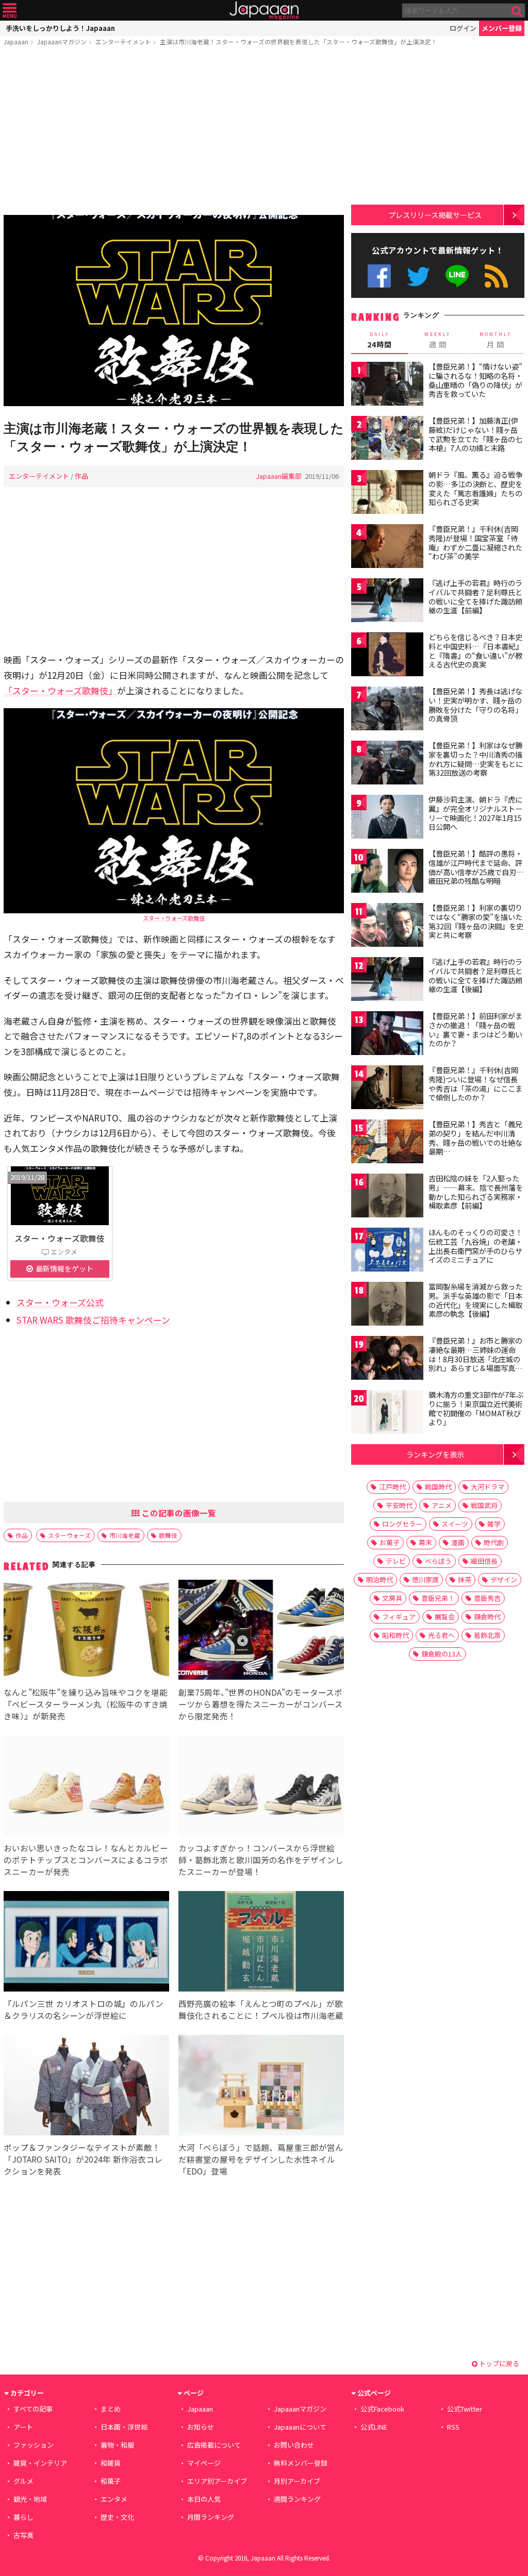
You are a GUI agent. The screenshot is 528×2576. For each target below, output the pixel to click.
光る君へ (441, 1635)
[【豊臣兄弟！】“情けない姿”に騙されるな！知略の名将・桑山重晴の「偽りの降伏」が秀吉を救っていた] (387, 385)
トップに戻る (498, 2363)
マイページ (204, 2463)
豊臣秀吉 (487, 1598)
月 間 (496, 340)
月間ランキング (211, 2517)
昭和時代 (395, 1635)
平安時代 (399, 1505)
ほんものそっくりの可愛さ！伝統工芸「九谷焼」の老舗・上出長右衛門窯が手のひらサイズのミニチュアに (475, 1246)
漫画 (458, 1542)
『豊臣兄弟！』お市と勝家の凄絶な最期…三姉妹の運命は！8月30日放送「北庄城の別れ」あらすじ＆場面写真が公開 (475, 1359)
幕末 (425, 1542)
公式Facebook (379, 276)
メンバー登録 (502, 28)
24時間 (379, 340)
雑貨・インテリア (40, 2463)
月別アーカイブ (297, 2481)
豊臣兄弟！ (438, 1598)
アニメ (442, 1505)
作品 (81, 476)
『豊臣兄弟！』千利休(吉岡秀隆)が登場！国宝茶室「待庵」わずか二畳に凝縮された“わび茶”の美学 (475, 542)
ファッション (34, 2445)
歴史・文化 (117, 2517)
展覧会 (445, 1617)
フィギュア (399, 1617)
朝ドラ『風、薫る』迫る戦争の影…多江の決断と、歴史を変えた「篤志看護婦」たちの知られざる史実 (475, 488)
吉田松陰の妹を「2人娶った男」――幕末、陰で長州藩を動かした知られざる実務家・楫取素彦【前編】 (476, 1192)
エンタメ (114, 2499)
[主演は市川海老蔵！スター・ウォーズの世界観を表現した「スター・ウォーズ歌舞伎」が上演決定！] (174, 312)
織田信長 (484, 1561)
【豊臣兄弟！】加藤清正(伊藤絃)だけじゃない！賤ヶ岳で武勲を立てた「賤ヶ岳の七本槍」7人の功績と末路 (475, 434)
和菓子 (111, 2481)
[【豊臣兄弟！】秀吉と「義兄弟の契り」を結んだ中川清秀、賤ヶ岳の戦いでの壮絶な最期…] (387, 1143)
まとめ (111, 2409)
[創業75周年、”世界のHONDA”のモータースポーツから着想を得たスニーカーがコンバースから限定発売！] (261, 1632)
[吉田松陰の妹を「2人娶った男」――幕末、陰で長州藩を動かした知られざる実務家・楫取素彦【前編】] (387, 1197)
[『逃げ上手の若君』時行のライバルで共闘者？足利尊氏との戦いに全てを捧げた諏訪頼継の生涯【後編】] (387, 981)
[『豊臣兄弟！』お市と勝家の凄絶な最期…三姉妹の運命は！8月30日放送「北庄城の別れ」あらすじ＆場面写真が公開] (387, 1359)
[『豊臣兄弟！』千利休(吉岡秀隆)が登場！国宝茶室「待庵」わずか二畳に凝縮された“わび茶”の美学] (387, 548)
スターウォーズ (69, 1535)
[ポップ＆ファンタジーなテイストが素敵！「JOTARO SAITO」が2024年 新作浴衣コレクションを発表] (86, 2087)
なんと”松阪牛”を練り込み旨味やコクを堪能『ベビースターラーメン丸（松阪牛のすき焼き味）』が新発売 (86, 1704)
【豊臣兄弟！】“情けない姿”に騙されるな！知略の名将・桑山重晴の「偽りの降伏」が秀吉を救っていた (475, 380)
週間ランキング (297, 2499)
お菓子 (390, 1542)
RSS (496, 276)
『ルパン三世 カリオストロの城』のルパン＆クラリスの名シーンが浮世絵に (84, 2009)
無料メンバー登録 (301, 2463)
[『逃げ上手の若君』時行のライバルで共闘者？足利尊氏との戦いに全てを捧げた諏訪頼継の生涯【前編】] (387, 602)
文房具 (392, 1598)
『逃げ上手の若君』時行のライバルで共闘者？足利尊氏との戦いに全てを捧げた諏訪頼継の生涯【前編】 (475, 597)
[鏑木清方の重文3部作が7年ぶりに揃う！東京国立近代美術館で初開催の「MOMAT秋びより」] (387, 1414)
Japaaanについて (300, 2427)
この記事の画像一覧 (178, 1513)
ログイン (463, 28)
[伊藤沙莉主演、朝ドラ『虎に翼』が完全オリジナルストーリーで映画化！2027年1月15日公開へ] (387, 818)
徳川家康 (425, 1579)
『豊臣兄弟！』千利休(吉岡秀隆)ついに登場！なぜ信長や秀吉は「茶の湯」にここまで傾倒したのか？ (475, 1084)
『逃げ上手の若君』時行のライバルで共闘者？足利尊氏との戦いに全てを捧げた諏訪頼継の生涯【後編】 (475, 975)
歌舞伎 (168, 1535)
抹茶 (465, 1579)
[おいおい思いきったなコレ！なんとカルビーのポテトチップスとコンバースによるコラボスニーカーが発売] (86, 1787)
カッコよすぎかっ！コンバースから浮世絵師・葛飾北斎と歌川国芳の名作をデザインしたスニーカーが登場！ (261, 1860)
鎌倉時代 (487, 1617)
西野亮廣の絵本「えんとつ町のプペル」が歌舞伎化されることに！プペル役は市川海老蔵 (261, 2009)
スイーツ (455, 1524)
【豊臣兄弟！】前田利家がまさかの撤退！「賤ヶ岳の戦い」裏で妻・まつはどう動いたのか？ (475, 1030)
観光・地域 (30, 2499)
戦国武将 (484, 1505)
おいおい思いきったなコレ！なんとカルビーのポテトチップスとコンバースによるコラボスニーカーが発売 (86, 1860)
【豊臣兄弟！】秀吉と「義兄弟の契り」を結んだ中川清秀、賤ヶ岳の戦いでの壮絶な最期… (475, 1138)
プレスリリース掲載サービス (435, 215)
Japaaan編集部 (279, 476)
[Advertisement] (174, 132)
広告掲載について (214, 2445)
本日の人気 (204, 2499)
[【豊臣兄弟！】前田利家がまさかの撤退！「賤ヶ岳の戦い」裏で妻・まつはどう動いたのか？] (387, 1035)
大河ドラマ (488, 1487)
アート (23, 2427)
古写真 (23, 2535)
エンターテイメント (123, 41)
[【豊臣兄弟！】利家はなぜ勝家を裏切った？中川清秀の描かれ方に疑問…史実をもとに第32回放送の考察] (387, 764)
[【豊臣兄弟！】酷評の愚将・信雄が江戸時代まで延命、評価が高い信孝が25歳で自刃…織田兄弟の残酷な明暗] (387, 872)
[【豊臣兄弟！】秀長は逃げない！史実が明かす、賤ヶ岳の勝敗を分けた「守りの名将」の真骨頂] (387, 710)
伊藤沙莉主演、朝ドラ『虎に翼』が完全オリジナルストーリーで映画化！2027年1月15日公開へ (475, 813)
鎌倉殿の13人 (442, 1654)
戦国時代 (438, 1487)
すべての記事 (33, 2409)
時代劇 (494, 1542)
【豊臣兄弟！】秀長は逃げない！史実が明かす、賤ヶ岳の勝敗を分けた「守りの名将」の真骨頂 (475, 705)
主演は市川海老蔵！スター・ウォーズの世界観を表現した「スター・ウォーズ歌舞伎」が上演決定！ (299, 41)
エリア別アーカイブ (217, 2481)
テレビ (396, 1561)
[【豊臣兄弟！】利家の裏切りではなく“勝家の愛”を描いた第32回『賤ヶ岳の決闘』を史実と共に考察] (387, 926)
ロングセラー (402, 1524)
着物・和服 (117, 2445)
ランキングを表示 (435, 1454)
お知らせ (201, 2427)
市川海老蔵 (125, 1535)
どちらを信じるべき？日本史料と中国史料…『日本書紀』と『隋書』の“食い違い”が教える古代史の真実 (476, 651)
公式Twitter (418, 276)
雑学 (494, 1524)
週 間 (438, 340)
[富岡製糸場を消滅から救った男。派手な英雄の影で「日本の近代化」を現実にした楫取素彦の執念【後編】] (387, 1305)
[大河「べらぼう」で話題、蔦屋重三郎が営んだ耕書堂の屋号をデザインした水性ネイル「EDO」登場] (261, 2087)
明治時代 (379, 1579)
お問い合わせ (294, 2445)
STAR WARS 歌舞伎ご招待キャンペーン (93, 1320)
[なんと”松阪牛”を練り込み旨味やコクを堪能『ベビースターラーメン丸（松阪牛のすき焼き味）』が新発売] (86, 1632)
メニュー (10, 11)
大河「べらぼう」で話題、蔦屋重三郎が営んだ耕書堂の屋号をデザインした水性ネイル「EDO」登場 (261, 2159)
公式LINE (458, 276)
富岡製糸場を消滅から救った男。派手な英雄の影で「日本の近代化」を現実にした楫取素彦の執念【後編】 (475, 1300)
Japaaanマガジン (62, 41)
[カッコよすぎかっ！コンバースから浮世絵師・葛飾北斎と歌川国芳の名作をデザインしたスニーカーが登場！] (261, 1787)
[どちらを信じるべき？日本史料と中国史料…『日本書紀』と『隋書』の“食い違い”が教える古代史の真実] (387, 656)
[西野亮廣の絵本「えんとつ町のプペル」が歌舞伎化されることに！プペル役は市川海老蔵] (261, 1943)
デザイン (504, 1579)
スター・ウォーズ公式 (60, 1302)
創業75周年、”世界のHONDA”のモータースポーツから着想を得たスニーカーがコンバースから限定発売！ (261, 1704)
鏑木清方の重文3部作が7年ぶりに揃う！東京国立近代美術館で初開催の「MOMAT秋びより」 (476, 1408)
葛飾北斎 (487, 1635)
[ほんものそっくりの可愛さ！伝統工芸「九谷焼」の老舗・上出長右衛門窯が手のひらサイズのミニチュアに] (387, 1251)
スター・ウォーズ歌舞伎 (174, 918)
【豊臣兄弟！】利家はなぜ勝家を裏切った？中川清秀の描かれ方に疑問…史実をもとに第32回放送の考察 (476, 759)
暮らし (23, 2517)
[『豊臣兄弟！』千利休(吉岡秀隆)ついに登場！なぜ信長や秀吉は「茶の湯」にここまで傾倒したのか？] (387, 1089)
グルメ (23, 2481)
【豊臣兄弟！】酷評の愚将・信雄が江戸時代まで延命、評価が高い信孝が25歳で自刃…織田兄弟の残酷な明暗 (476, 867)
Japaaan (264, 11)
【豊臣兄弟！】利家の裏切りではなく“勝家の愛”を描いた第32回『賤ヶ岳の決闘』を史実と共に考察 (476, 921)
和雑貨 (111, 2463)
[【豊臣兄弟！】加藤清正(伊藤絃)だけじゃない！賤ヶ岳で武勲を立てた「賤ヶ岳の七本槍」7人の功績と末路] (387, 439)
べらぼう (438, 1561)
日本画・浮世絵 (124, 2427)
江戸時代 (392, 1487)
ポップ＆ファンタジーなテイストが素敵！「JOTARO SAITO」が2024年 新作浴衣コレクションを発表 (83, 2159)
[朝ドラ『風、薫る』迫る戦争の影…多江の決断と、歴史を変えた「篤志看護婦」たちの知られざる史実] (387, 494)
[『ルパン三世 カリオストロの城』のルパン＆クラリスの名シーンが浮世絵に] (86, 1943)
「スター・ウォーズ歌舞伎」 (60, 690)
